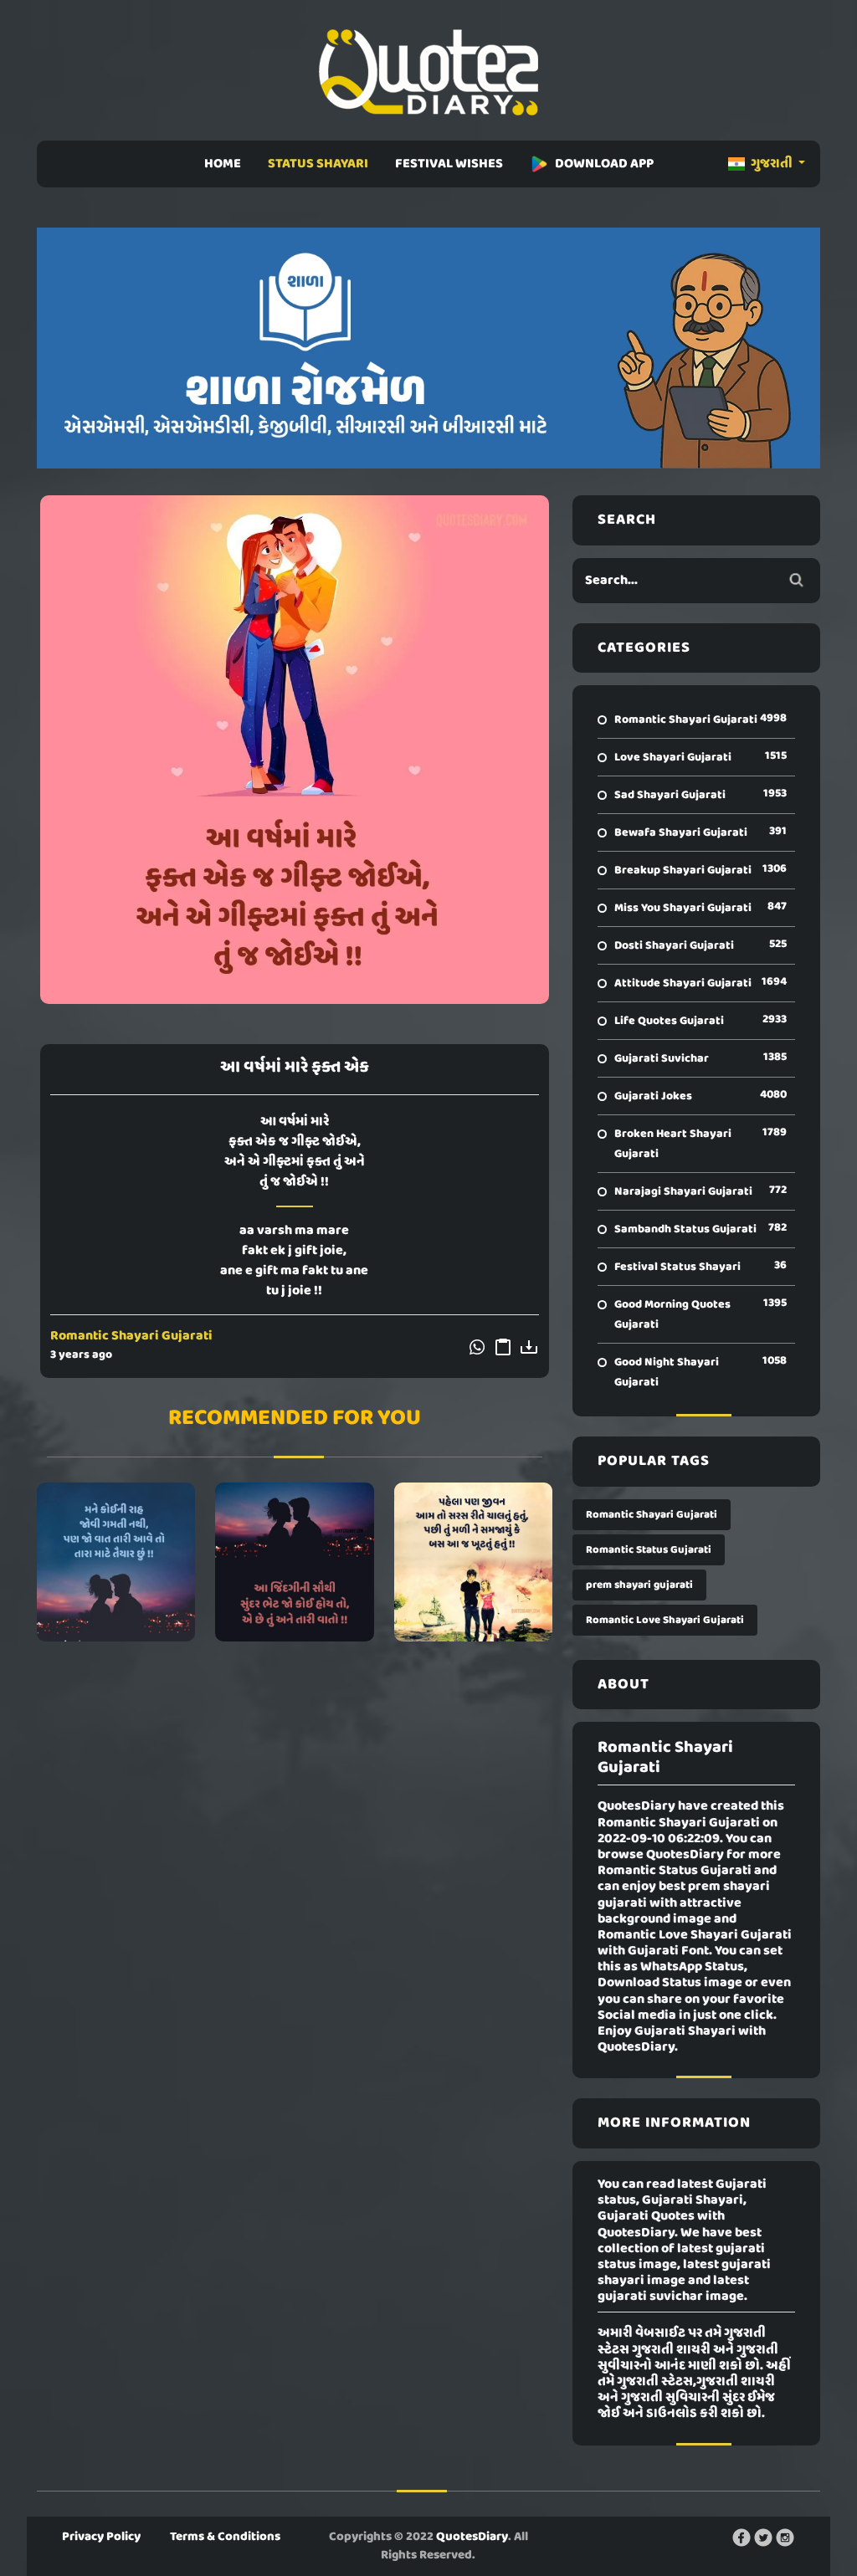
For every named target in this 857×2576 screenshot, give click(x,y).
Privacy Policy (101, 2537)
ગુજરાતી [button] (772, 164)
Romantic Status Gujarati (649, 1550)
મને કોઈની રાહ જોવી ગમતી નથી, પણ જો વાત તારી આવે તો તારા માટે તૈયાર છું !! (116, 1562)
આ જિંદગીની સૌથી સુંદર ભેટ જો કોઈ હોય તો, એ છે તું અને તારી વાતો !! (295, 1562)
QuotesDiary (472, 2537)
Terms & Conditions (225, 2537)
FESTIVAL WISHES (449, 164)
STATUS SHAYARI (318, 164)
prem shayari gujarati (639, 1585)
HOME (223, 164)
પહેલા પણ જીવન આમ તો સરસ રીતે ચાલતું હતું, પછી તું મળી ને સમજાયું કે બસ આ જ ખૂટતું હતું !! (473, 1562)
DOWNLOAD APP (604, 164)
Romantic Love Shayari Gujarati (665, 1620)
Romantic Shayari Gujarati (131, 1336)
